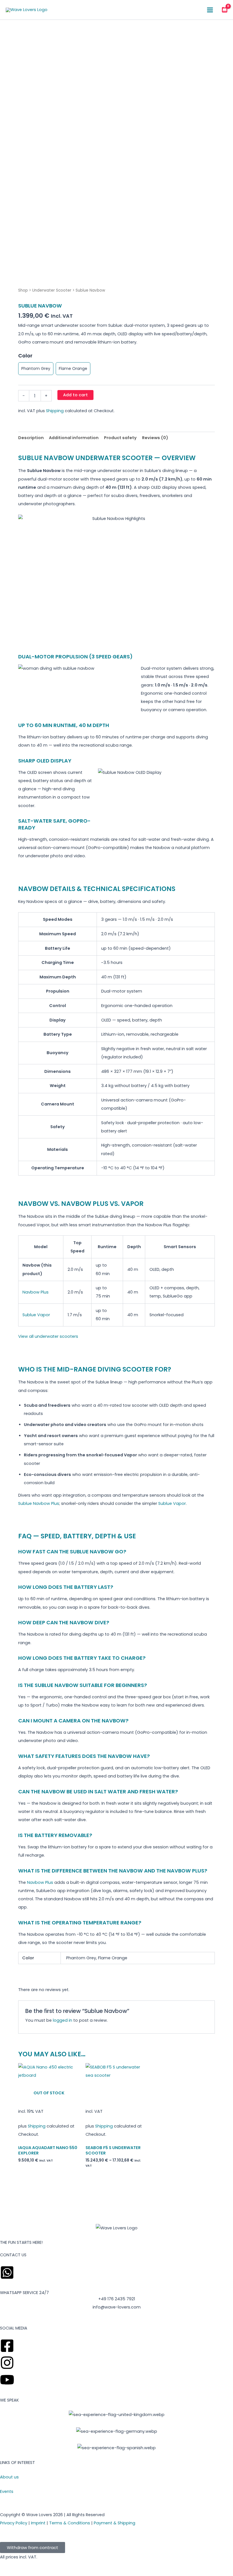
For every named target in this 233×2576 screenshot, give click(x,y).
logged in (63, 2020)
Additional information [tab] (74, 438)
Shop (23, 290)
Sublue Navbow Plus (39, 1503)
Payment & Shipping (115, 2523)
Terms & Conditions (70, 2523)
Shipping (55, 411)
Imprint (38, 2523)
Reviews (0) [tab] (155, 438)
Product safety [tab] (120, 438)
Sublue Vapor (36, 1315)
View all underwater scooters (48, 1336)
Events (7, 2491)
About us (9, 2477)
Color (25, 356)
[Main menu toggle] (210, 10)
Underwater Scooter (52, 290)
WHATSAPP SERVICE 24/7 (24, 2293)
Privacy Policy (14, 2523)
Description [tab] (31, 438)
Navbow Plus (36, 1292)
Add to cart (75, 395)
